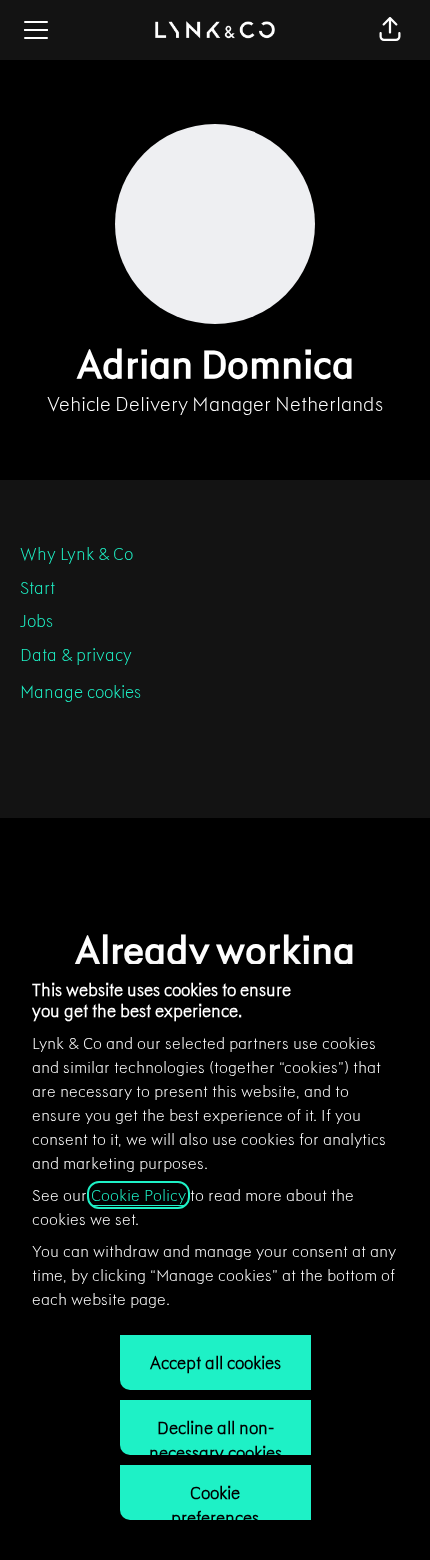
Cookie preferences (215, 1501)
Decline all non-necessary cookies (215, 1436)
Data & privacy (76, 655)
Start (37, 588)
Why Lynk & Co (76, 554)
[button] (390, 30)
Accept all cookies (215, 1363)
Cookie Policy (138, 1195)
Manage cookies (80, 692)
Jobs (36, 621)
